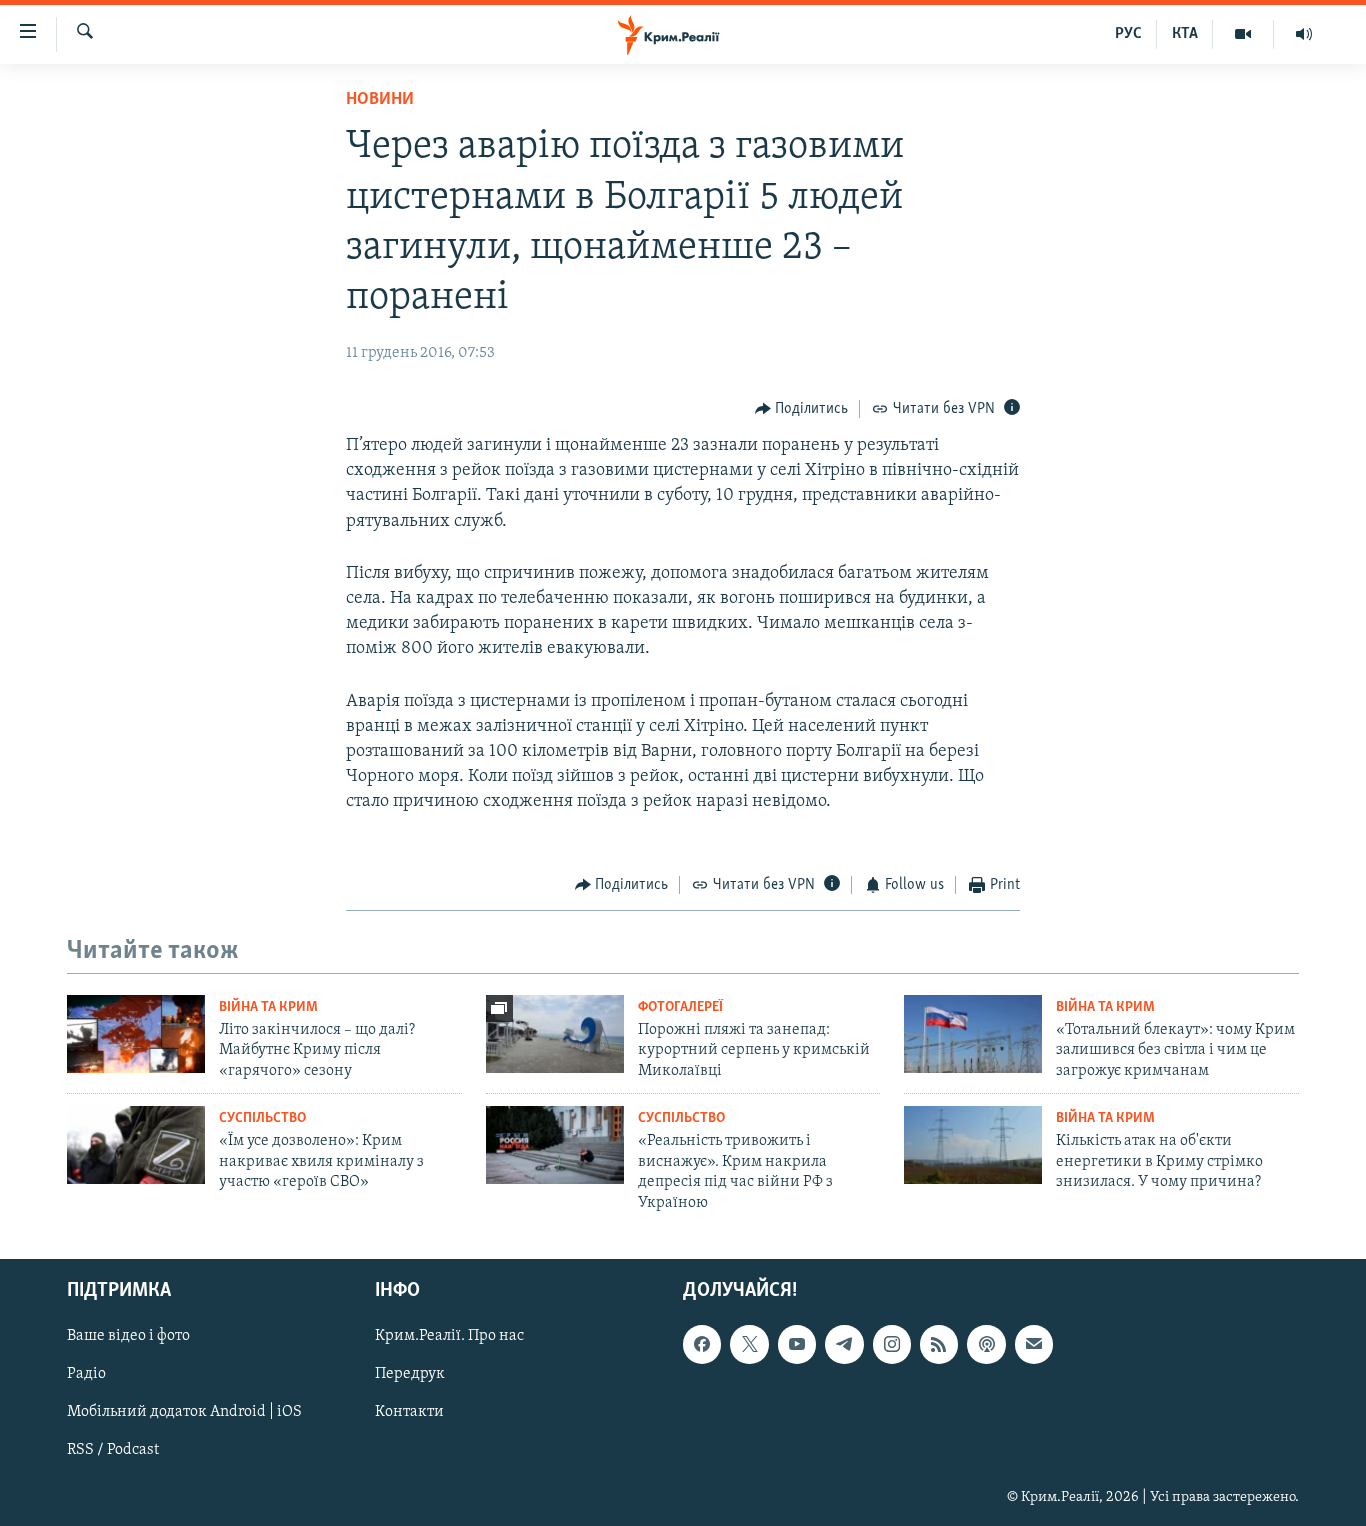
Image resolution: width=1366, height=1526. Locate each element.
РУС (1128, 34)
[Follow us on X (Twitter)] (749, 1344)
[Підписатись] (1034, 1344)
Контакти (409, 1412)
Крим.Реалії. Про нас (449, 1336)
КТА (1185, 34)
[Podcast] (986, 1344)
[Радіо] (1304, 34)
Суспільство (262, 1118)
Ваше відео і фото (128, 1336)
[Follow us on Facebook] (702, 1344)
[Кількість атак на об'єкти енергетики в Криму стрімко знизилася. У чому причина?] (973, 1145)
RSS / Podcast (113, 1450)
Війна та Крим (268, 1007)
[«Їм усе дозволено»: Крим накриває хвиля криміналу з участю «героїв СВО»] (136, 1145)
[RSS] (939, 1344)
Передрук (410, 1374)
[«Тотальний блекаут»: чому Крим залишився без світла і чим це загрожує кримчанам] (973, 1034)
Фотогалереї (680, 1007)
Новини (380, 100)
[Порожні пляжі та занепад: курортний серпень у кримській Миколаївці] (555, 1034)
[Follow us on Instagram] (892, 1344)
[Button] (802, 409)
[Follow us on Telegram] (844, 1344)
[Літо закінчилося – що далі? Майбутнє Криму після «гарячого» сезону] (136, 1034)
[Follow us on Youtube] (797, 1344)
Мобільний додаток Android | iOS (184, 1412)
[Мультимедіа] (1243, 34)
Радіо (86, 1374)
